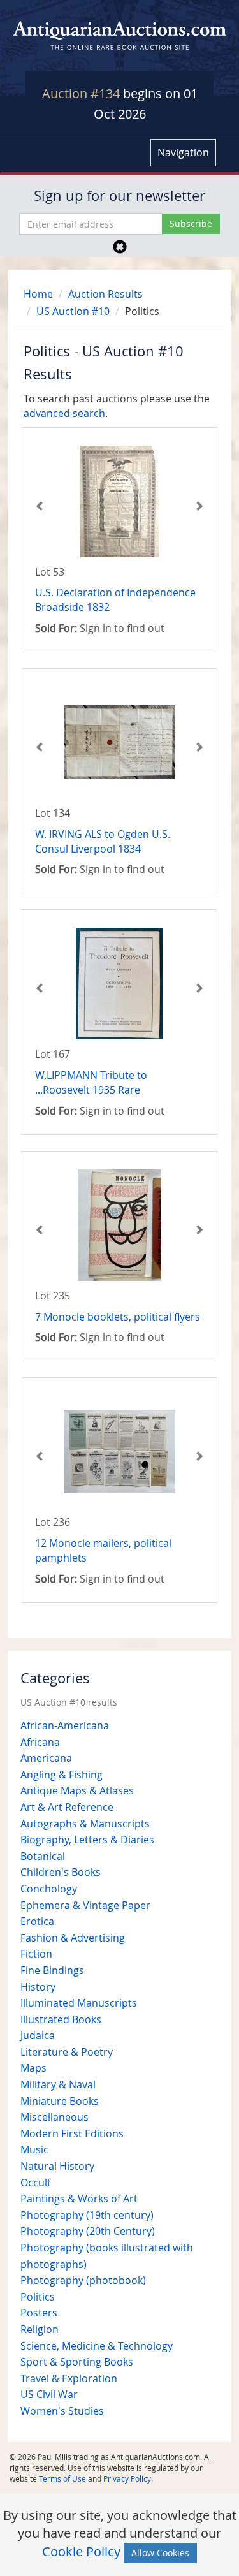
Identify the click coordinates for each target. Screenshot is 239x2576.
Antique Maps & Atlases (77, 1790)
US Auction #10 (73, 311)
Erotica (37, 1921)
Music (34, 2149)
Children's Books (61, 1872)
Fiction (36, 1954)
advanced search (64, 413)
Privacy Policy (127, 2478)
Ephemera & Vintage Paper (85, 1905)
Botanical (43, 1856)
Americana (46, 1758)
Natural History (57, 2166)
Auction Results (105, 294)
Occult (36, 2183)
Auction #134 (83, 93)
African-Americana (65, 1725)
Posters (39, 2313)
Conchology (49, 1889)
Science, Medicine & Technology (97, 2346)
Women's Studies (62, 2411)
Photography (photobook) (83, 2280)
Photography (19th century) (87, 2215)
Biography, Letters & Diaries (87, 1840)
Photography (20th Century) (88, 2231)
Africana (40, 1742)
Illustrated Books (61, 2019)
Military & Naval (58, 2084)
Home (38, 294)
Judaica (38, 2035)
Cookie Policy (81, 2551)
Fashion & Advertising (73, 1938)
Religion (40, 2329)
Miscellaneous (54, 2117)
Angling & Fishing (62, 1775)
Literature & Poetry (67, 2052)
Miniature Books (60, 2101)
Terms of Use (62, 2478)
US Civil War (49, 2394)
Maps (33, 2068)
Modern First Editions (72, 2133)
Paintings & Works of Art (79, 2199)
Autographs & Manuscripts (85, 1824)
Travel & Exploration (69, 2378)
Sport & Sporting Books (77, 2362)
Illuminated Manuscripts (79, 2003)
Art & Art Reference (67, 1807)
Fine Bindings (52, 1970)
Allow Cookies (160, 2553)
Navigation (183, 152)
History (38, 1987)
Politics (38, 2297)
